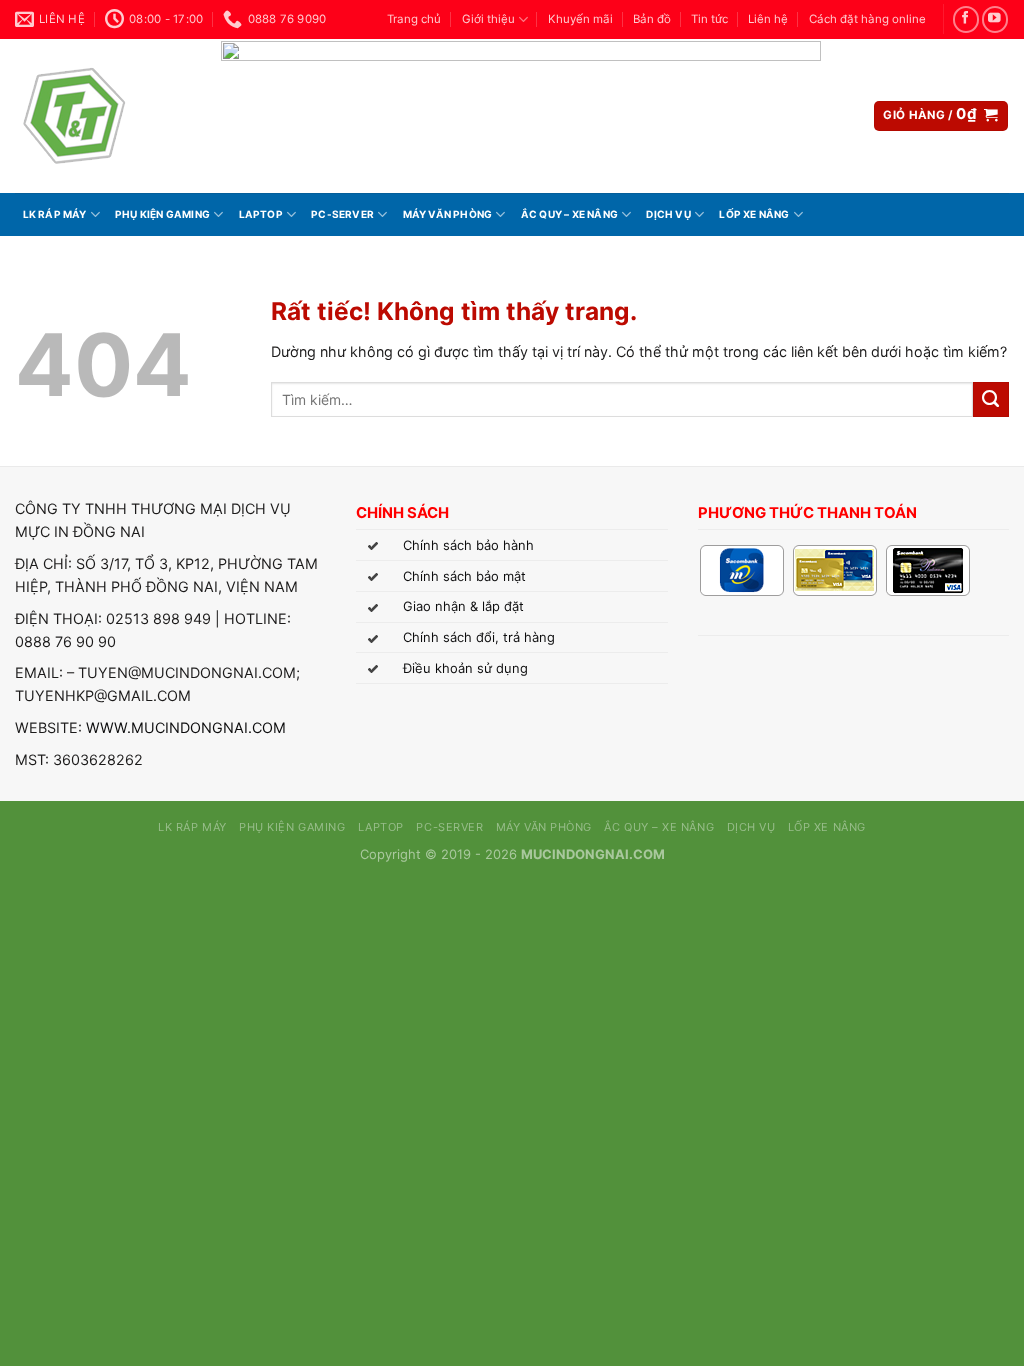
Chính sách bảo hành (468, 545)
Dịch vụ (668, 214)
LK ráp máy (55, 214)
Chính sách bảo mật (464, 576)
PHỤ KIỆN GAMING (162, 214)
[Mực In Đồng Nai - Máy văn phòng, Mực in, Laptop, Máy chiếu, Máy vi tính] (103, 116)
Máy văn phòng (448, 214)
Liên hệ (768, 19)
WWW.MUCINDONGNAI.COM (186, 727)
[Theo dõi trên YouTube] (995, 19)
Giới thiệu (488, 19)
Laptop (261, 214)
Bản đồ (652, 19)
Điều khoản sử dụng (465, 668)
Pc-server (342, 214)
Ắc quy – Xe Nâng (569, 214)
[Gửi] (991, 400)
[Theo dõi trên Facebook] (966, 19)
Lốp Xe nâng (754, 214)
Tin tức (709, 19)
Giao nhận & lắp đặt (463, 606)
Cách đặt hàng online (867, 19)
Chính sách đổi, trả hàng (479, 637)
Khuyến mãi (580, 19)
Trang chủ (414, 19)
